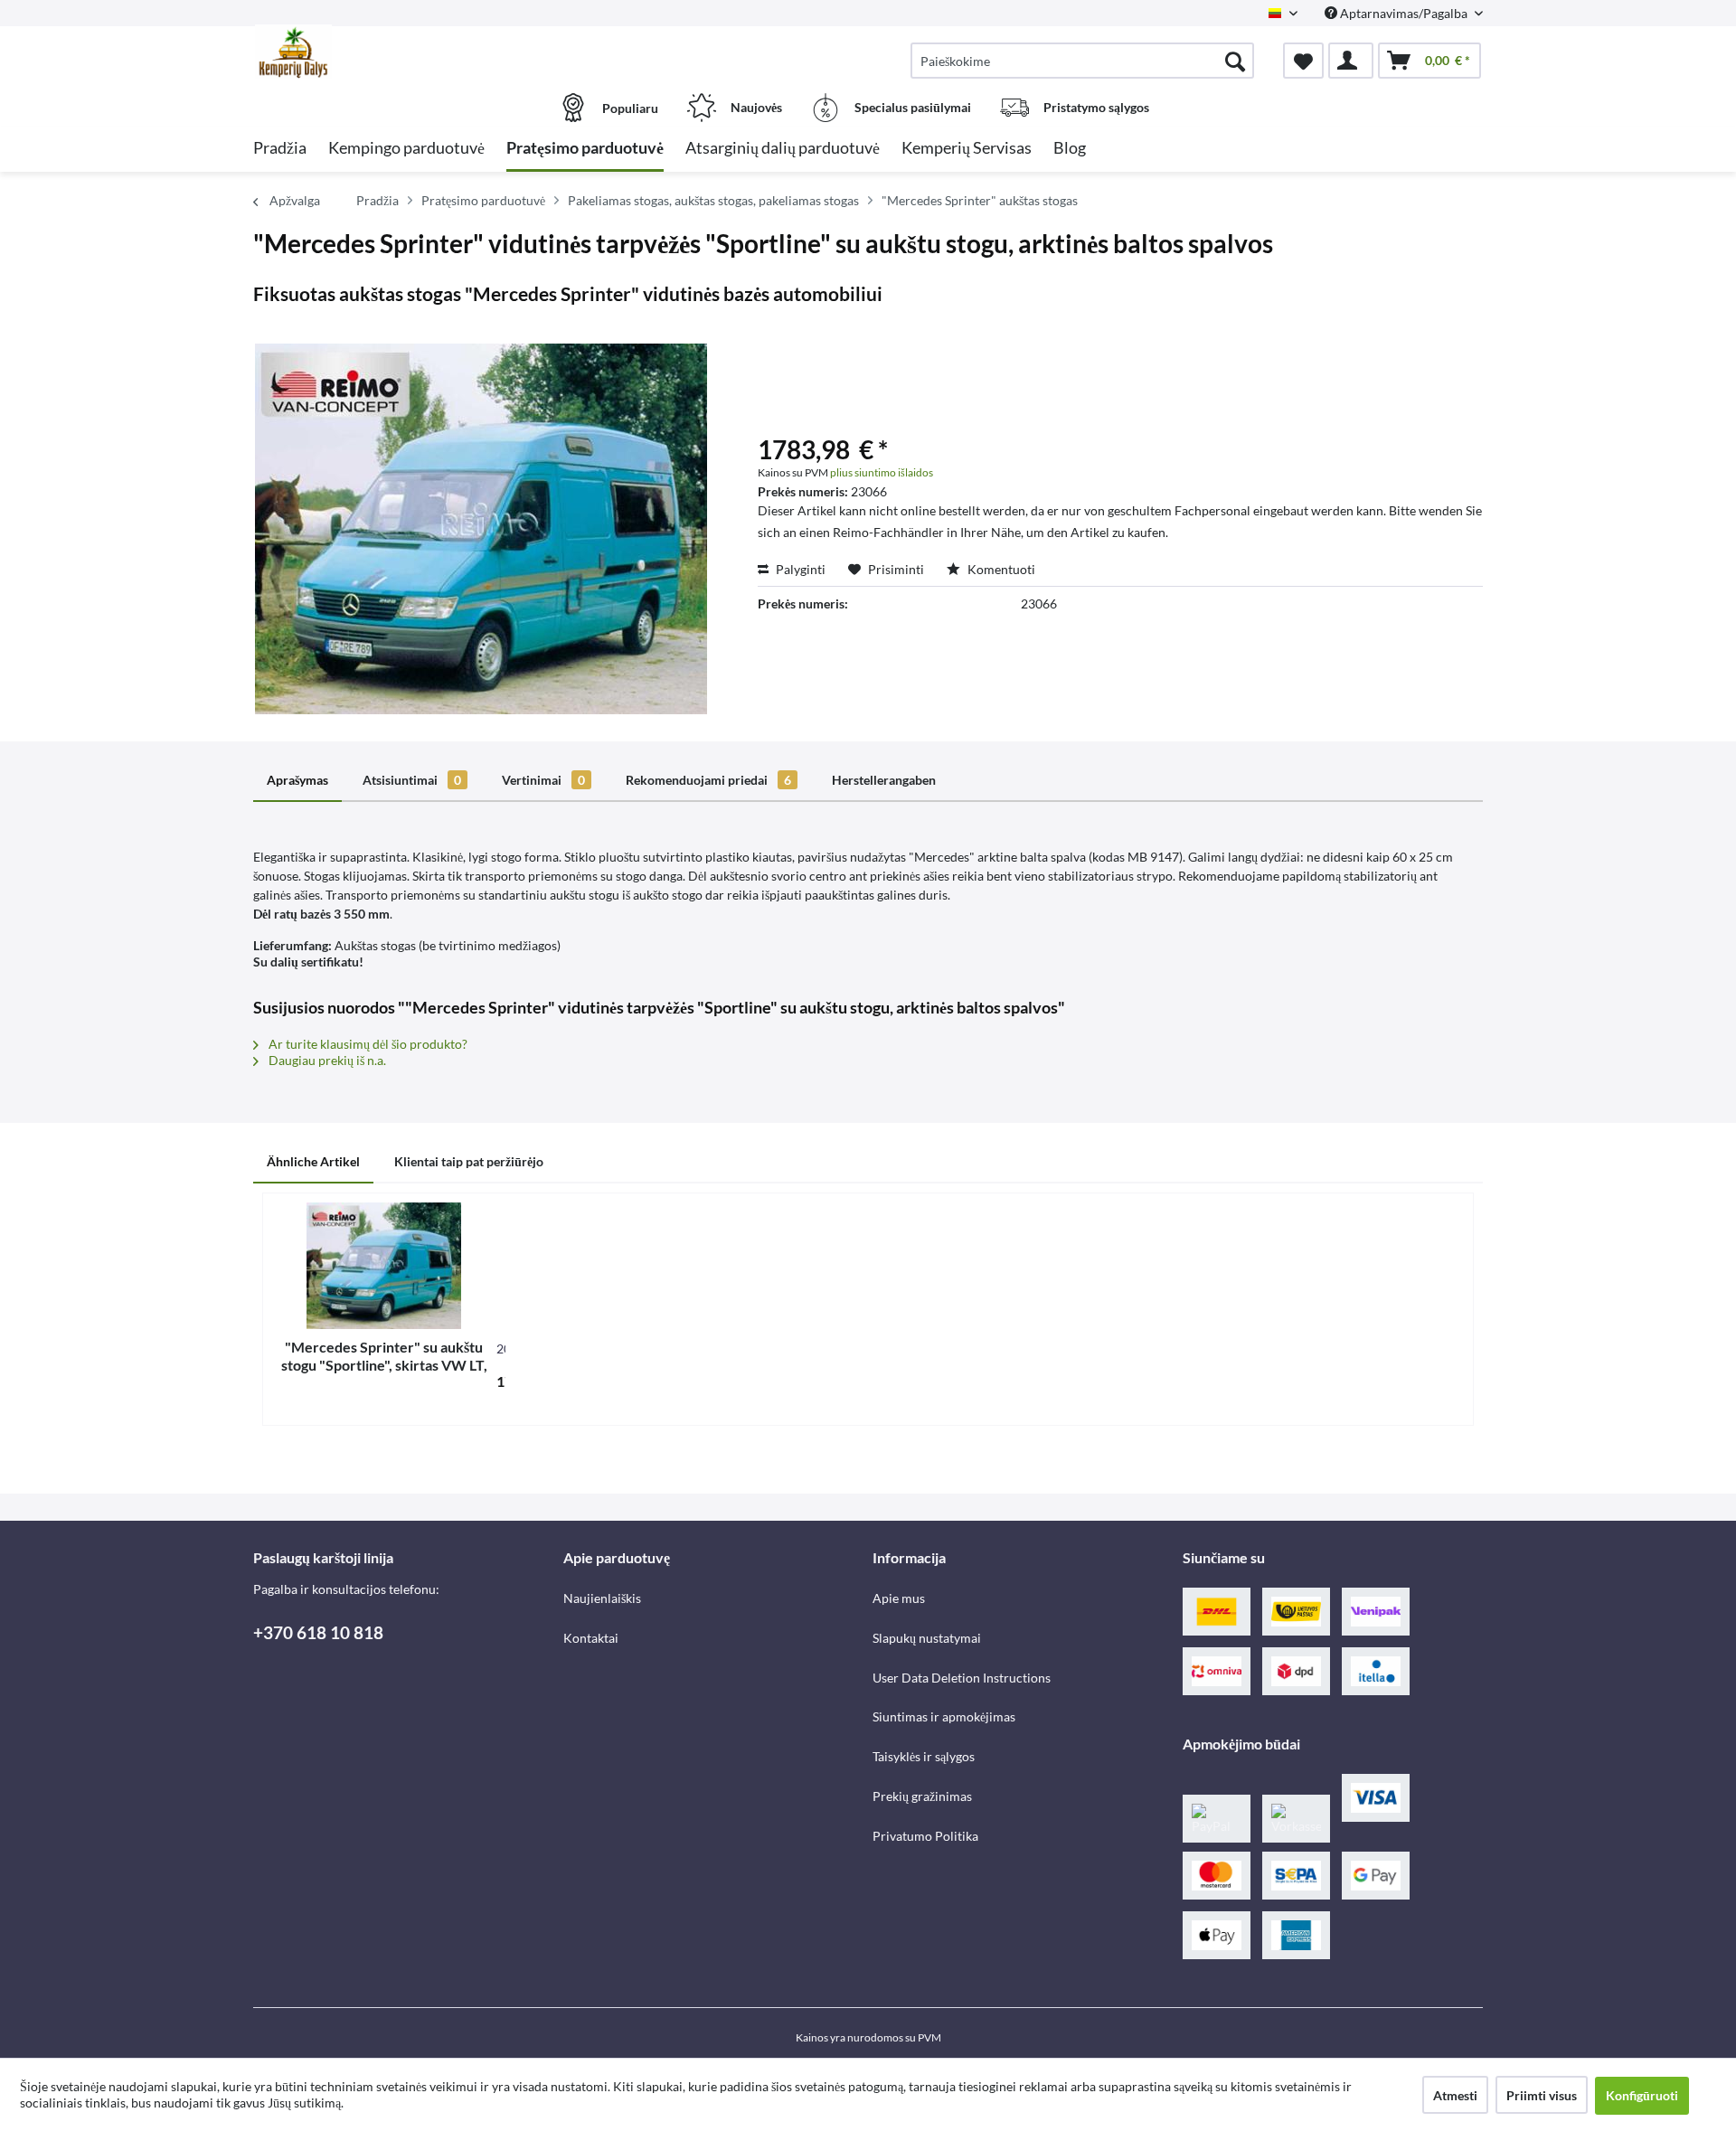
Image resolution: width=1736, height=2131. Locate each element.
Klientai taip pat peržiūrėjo (469, 1161)
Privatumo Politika (925, 1836)
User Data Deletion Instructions (962, 1678)
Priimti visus (1542, 2095)
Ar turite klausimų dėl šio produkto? (367, 1044)
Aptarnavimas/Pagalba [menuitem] (1404, 13)
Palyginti (799, 569)
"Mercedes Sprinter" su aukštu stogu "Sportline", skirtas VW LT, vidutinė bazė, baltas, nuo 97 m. (384, 1356)
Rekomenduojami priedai (708, 780)
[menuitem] (1082, 61)
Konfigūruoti (1642, 2095)
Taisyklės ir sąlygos (924, 1756)
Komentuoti (1000, 569)
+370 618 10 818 (318, 1632)
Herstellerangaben (884, 780)
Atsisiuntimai (412, 780)
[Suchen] (1235, 61)
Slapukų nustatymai (927, 1638)
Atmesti (1455, 2095)
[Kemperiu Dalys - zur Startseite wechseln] (406, 52)
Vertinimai (543, 780)
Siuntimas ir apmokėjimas (944, 1716)
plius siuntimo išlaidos (882, 472)
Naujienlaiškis (602, 1598)
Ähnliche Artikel (313, 1161)
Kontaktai (591, 1638)
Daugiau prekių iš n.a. (326, 1060)
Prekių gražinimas (922, 1796)
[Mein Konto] (1351, 61)
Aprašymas (297, 780)
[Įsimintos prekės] (1303, 61)
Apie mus (899, 1598)
